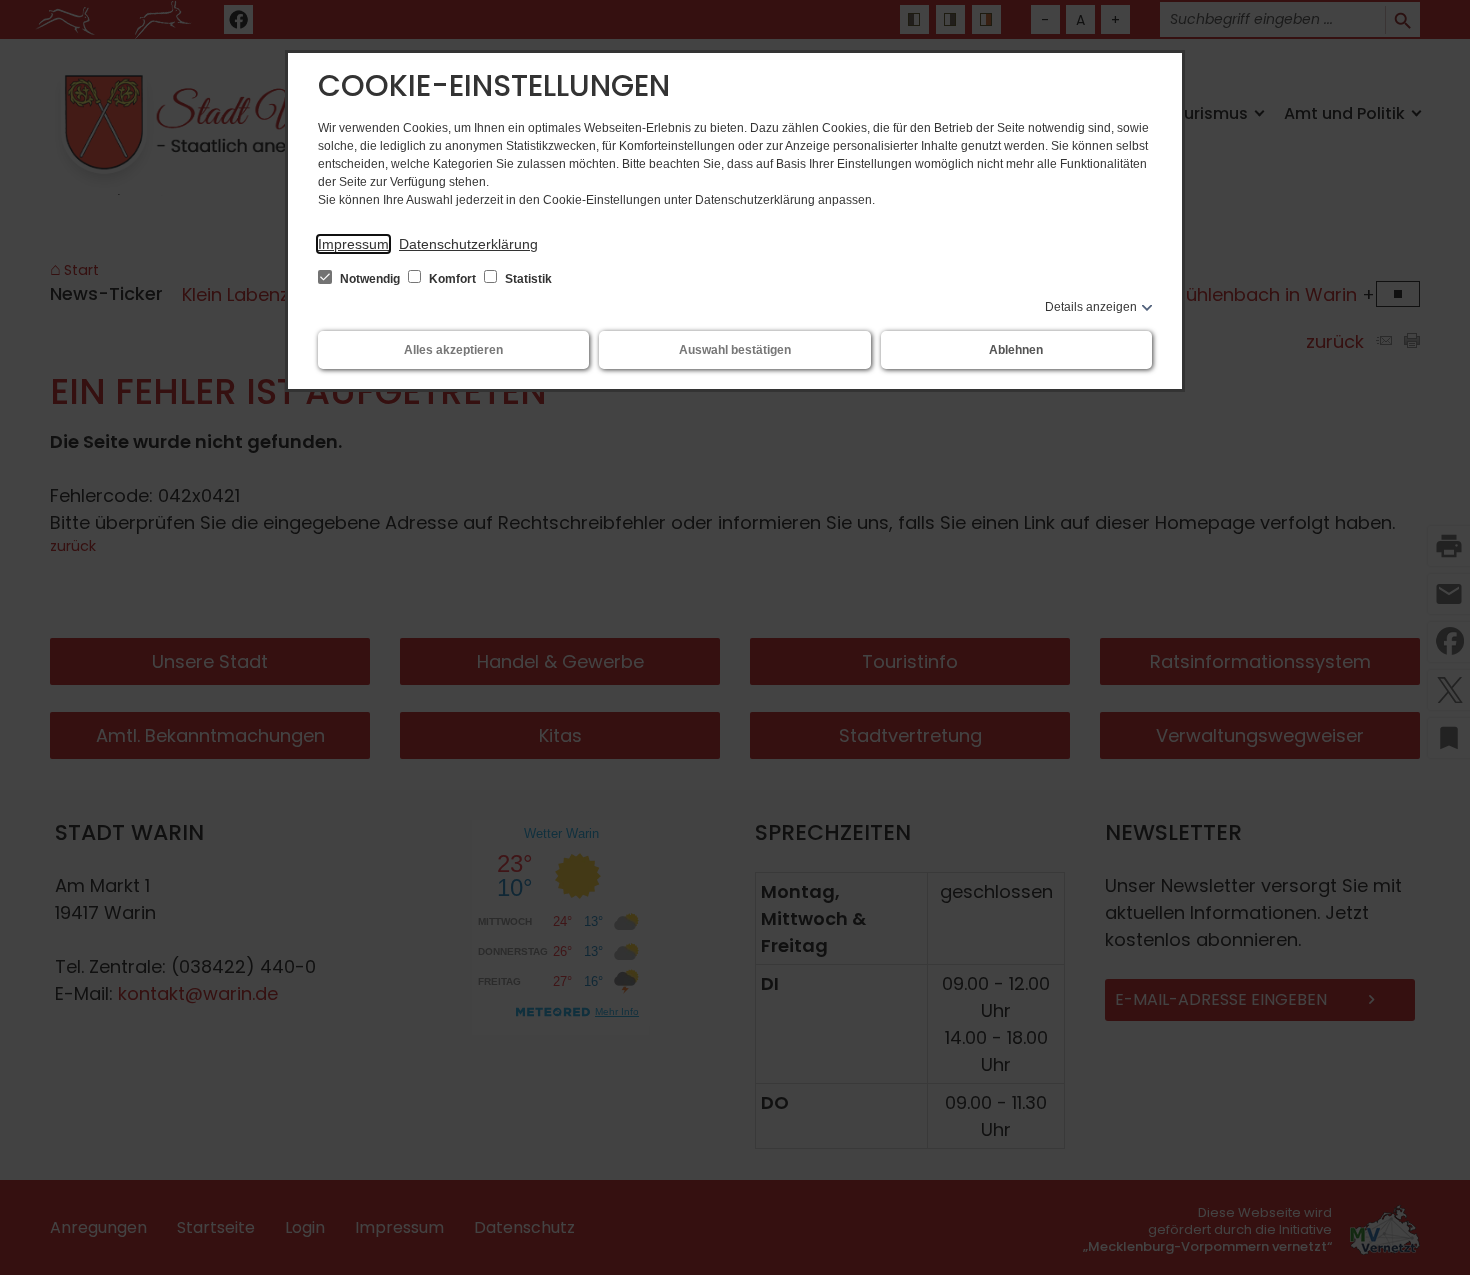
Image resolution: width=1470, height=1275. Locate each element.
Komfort (452, 279)
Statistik (527, 279)
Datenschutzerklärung (468, 244)
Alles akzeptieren (453, 350)
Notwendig (370, 279)
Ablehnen (1016, 350)
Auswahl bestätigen (735, 350)
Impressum (353, 244)
